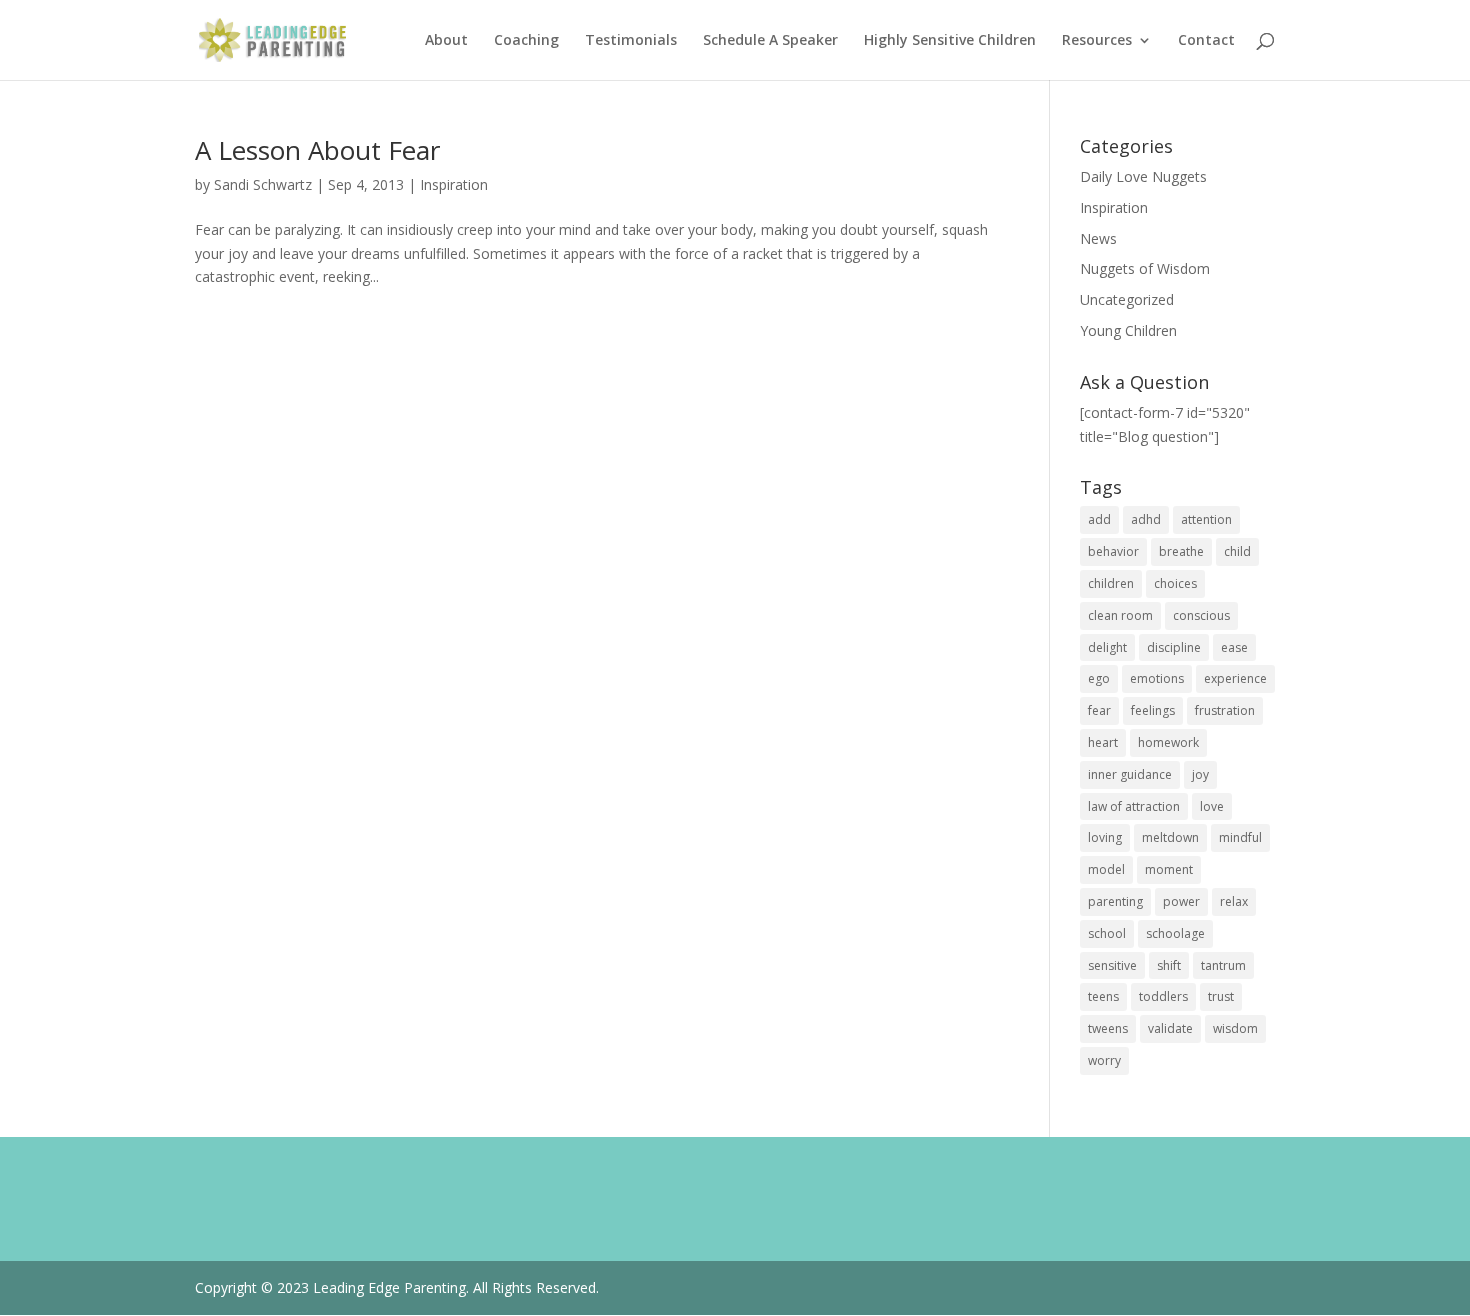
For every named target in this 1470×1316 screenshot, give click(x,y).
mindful (1240, 837)
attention (1206, 519)
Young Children (1128, 330)
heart (1103, 742)
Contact (1206, 41)
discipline (1174, 647)
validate (1170, 1028)
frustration (1225, 710)
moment (1169, 869)
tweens (1108, 1028)
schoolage (1175, 933)
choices (1175, 583)
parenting (1115, 901)
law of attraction (1134, 806)
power (1181, 901)
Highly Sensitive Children (950, 41)
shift (1169, 965)
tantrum (1223, 965)
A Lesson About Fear (317, 150)
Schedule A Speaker (770, 41)
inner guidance (1130, 774)
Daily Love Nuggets (1143, 176)
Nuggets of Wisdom (1145, 268)
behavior (1113, 551)
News (1098, 238)
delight (1107, 647)
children (1111, 583)
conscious (1201, 615)
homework (1168, 742)
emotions (1157, 678)
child (1237, 551)
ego (1099, 678)
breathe (1181, 551)
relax (1234, 901)
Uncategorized (1127, 299)
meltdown (1170, 837)
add (1099, 519)
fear (1099, 710)
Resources (1097, 41)
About (446, 41)
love (1212, 806)
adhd (1146, 519)
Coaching (526, 41)
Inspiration (454, 184)
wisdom (1235, 1028)
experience (1235, 678)
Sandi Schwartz (263, 184)
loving (1105, 837)
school (1107, 933)
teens (1103, 996)
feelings (1153, 710)
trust (1221, 996)
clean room (1120, 615)
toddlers (1163, 996)
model (1106, 869)
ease (1234, 647)
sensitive (1112, 965)
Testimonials (631, 41)
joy (1200, 774)
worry (1104, 1060)
